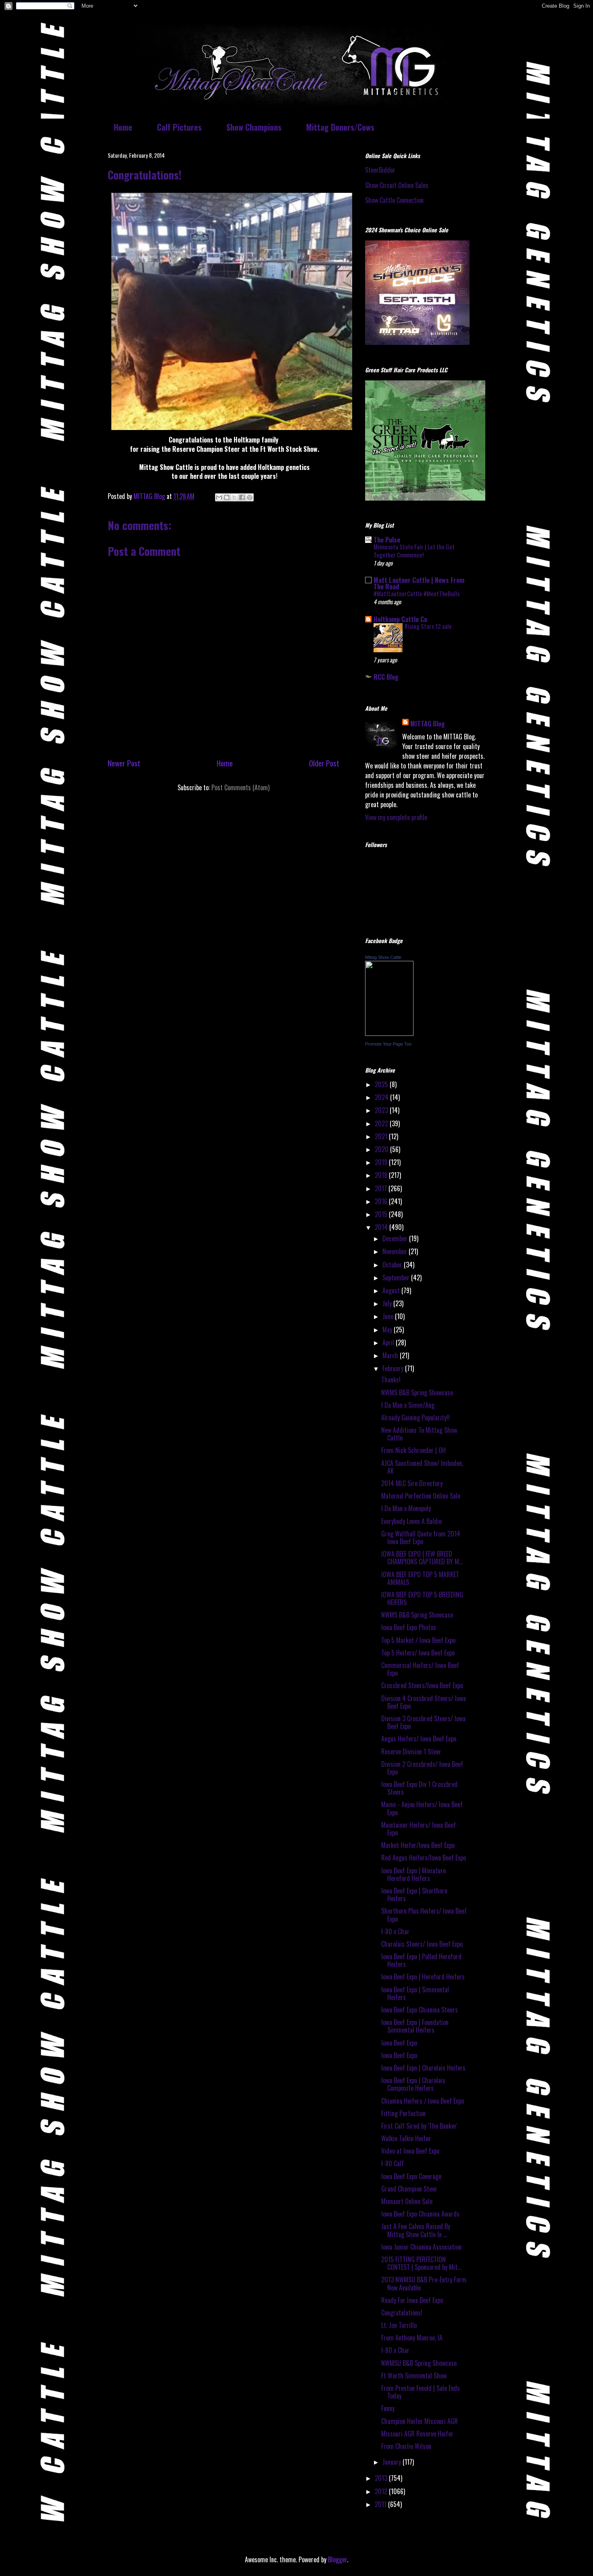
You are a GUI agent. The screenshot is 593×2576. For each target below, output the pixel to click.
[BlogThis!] (227, 497)
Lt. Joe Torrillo (399, 2325)
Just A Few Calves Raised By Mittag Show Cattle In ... (416, 2230)
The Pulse (387, 540)
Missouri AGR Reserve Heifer (417, 2434)
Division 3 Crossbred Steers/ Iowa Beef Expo (423, 1722)
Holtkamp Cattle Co (400, 619)
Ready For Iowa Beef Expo (412, 2300)
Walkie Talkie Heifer (406, 2138)
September (397, 1278)
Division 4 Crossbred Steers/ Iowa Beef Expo (424, 1702)
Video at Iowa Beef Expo (410, 2151)
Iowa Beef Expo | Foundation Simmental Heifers (415, 2026)
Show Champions (254, 127)
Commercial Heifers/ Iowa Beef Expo (420, 1669)
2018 (382, 1175)
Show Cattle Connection (394, 200)
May (388, 1330)
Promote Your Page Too (388, 1044)
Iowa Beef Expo (399, 2043)
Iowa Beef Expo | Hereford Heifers (423, 1977)
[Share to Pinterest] (250, 497)
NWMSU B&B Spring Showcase (419, 2363)
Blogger (337, 2559)
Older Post (324, 763)
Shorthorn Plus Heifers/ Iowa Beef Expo (424, 1915)
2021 (382, 1136)
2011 (381, 2504)
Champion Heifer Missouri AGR (420, 2421)
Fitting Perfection (403, 2113)
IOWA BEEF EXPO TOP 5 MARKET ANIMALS (420, 1578)
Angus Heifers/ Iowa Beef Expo (419, 1739)
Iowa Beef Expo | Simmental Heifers (415, 1993)
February (394, 1368)
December (396, 1238)
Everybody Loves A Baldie (411, 1521)
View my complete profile (396, 817)
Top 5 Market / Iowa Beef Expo (418, 1640)
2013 (382, 2478)
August (392, 1290)
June (389, 1316)
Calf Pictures (179, 127)
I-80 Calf (393, 2163)
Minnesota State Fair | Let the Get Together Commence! (414, 551)
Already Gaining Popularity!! (416, 1417)
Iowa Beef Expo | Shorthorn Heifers (414, 1894)
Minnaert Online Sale (407, 2201)
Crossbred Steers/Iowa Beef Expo (422, 1685)
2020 (382, 1149)
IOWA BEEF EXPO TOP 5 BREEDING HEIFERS (422, 1598)
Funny (388, 2408)
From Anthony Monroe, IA (412, 2338)
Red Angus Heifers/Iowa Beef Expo (424, 1858)
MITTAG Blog (428, 724)
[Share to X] (234, 497)
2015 (382, 1214)
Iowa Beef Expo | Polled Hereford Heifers (421, 1960)
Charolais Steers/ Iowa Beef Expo (422, 1944)
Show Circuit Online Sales (397, 185)
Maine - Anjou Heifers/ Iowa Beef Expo (422, 1808)
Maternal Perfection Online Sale (421, 1496)
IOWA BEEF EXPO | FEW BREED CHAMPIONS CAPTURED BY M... (422, 1558)
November (396, 1251)
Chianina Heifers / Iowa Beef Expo (423, 2101)
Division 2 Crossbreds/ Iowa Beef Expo (422, 1768)
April (389, 1342)
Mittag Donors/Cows (340, 127)
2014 (382, 1227)
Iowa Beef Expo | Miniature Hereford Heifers (413, 1874)
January (393, 2462)
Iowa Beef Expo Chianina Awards (420, 2214)
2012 (382, 2491)
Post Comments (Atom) (240, 787)
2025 (382, 1084)
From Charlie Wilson (406, 2446)
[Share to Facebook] (242, 497)
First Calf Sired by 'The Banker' (419, 2126)
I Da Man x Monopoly (406, 1508)
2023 (382, 1110)
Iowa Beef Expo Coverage (411, 2176)
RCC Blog (386, 677)
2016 (382, 1201)
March (391, 1355)
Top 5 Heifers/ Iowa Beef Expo (418, 1653)
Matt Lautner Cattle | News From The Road (419, 583)
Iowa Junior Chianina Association (421, 2247)
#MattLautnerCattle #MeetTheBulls (417, 593)
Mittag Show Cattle (383, 957)
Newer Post (124, 763)
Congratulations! (402, 2313)
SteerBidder (380, 170)
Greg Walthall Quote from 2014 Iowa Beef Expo (421, 1537)
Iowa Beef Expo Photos (409, 1627)
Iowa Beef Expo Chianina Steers (420, 2010)
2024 (382, 1097)
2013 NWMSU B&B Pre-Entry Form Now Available (424, 2283)
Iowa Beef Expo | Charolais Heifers (423, 2068)
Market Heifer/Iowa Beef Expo (418, 1845)
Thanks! (391, 1380)
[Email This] (219, 497)
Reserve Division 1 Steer (411, 1751)
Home (123, 127)
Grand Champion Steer (409, 2189)
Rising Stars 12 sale (428, 626)
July (388, 1303)
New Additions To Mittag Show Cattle (419, 1434)
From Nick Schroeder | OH (413, 1450)
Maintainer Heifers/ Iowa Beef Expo (419, 1829)
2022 (382, 1123)
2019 (382, 1162)
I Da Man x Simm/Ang (408, 1405)
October (393, 1265)
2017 (382, 1188)
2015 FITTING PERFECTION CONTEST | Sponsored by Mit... (421, 2263)
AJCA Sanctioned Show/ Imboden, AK (422, 1467)
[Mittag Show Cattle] (389, 1033)
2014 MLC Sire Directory (412, 1483)
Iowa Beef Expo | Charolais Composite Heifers (413, 2084)
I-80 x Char (395, 1931)
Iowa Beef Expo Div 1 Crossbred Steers (419, 1788)
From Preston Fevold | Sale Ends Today (421, 2392)
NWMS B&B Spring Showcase (417, 1392)
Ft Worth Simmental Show (414, 2376)
